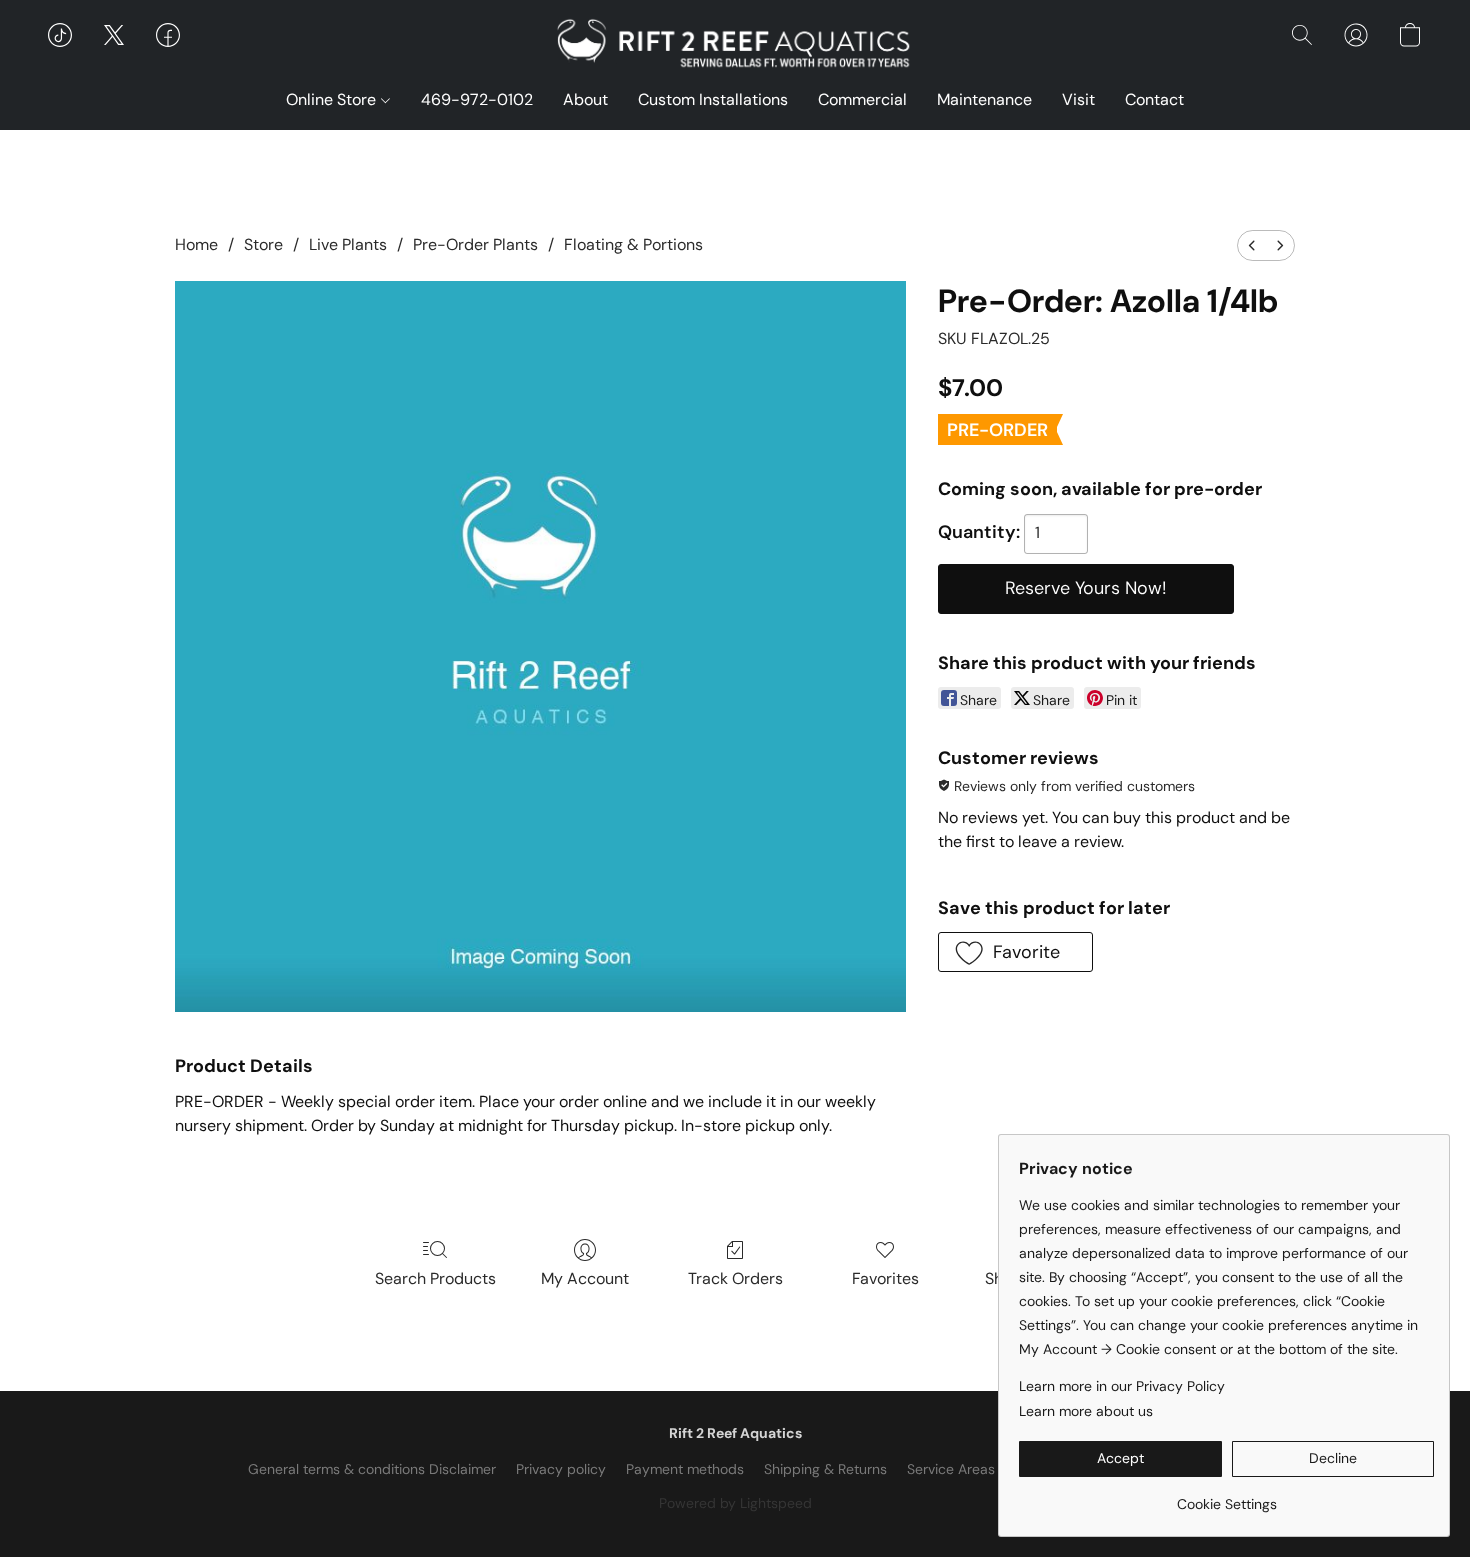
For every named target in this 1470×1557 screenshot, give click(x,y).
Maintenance (984, 99)
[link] (1226, 1496)
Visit (1078, 99)
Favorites (885, 1278)
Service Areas (951, 1469)
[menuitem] (1252, 245)
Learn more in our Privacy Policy (1122, 1386)
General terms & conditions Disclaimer (372, 1469)
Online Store (333, 99)
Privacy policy (561, 1469)
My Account (585, 1278)
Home (196, 244)
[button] (735, 45)
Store (263, 244)
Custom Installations (713, 99)
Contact (1154, 99)
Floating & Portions (633, 244)
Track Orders (735, 1278)
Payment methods (685, 1469)
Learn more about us (1086, 1411)
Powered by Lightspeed (735, 1503)
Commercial (862, 99)
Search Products (435, 1278)
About (585, 99)
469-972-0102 (477, 99)
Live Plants (348, 244)
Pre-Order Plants (475, 244)
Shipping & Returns (825, 1469)
